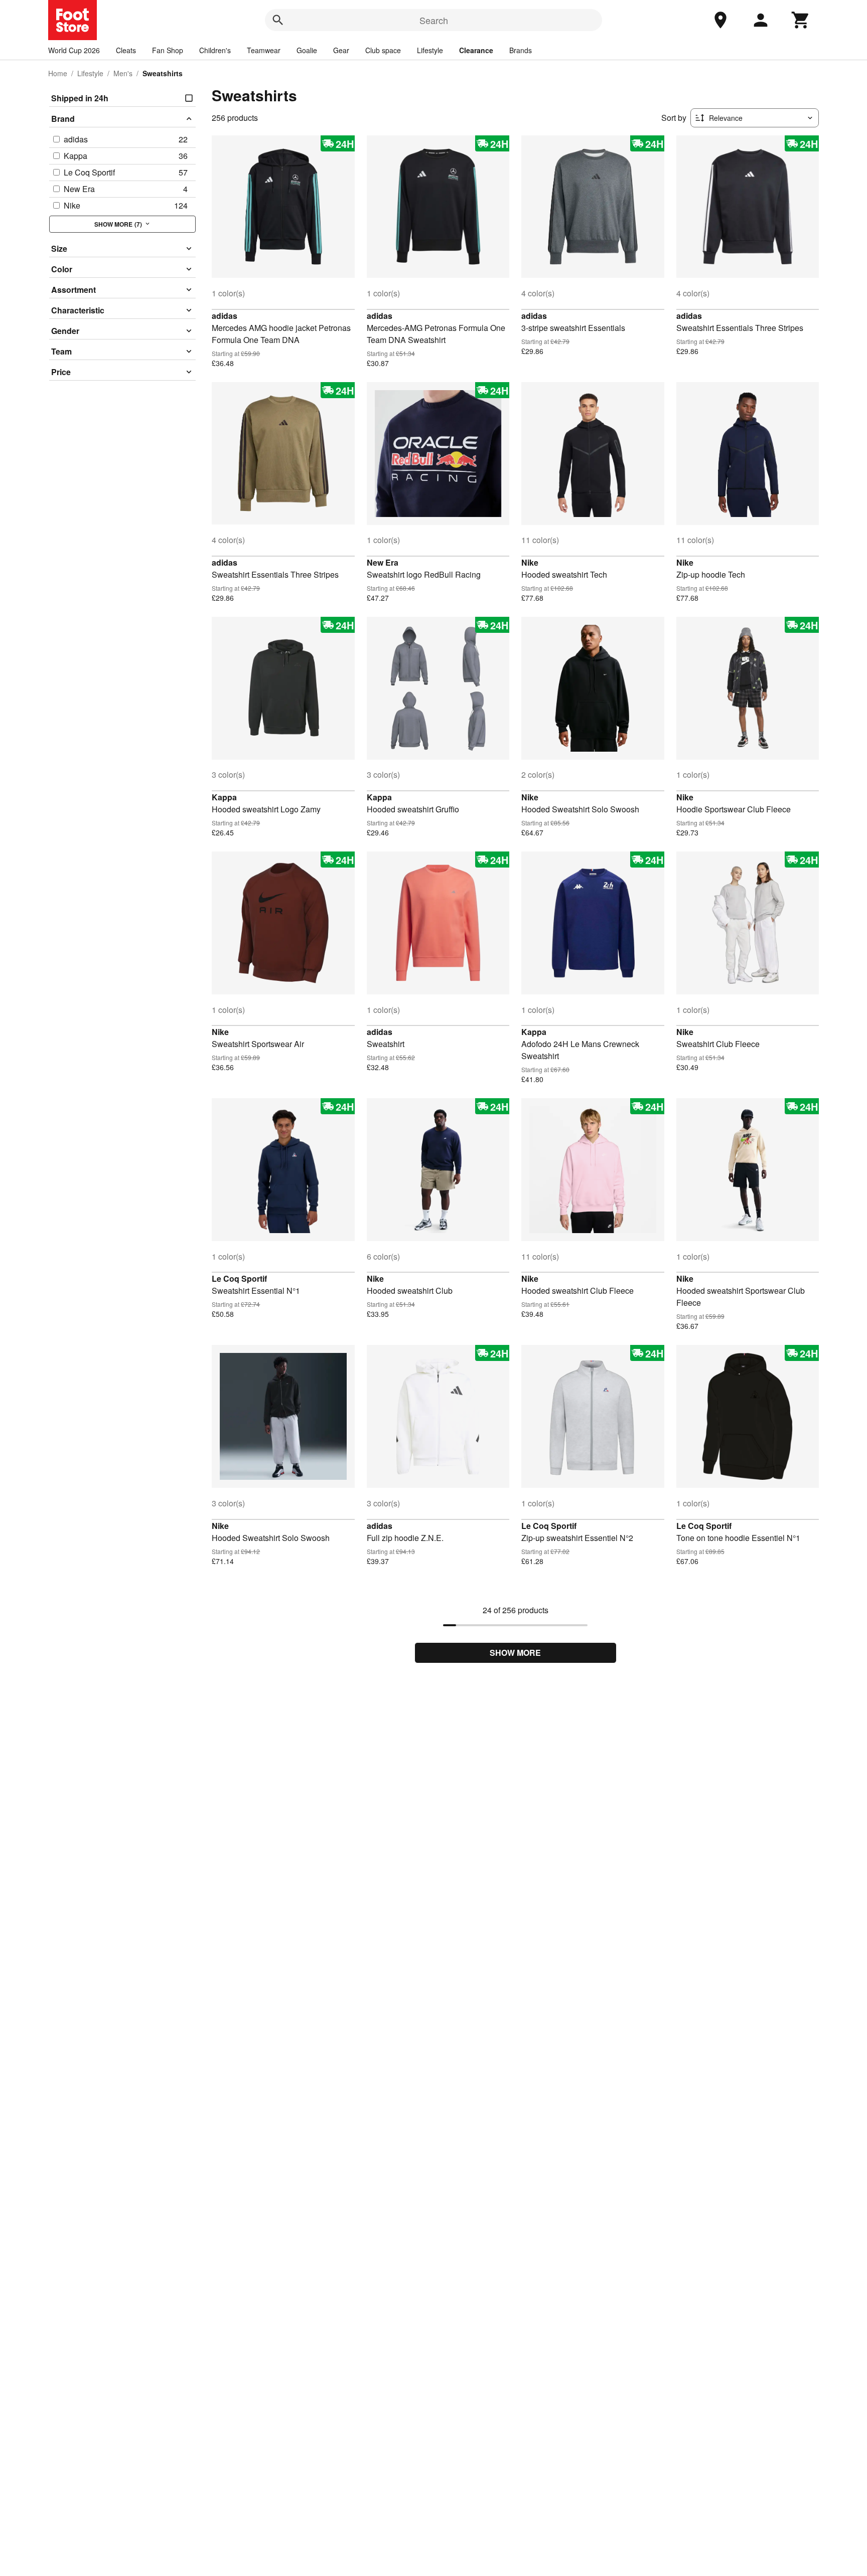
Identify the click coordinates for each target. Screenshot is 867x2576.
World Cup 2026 (74, 50)
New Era (383, 562)
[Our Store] (720, 20)
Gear (341, 50)
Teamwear (264, 50)
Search (434, 20)
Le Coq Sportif (239, 1278)
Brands (521, 50)
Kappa (224, 797)
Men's (123, 73)
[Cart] (801, 20)
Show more (515, 1653)
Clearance (476, 50)
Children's (215, 50)
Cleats (126, 50)
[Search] (278, 20)
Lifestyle (430, 50)
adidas (225, 316)
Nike (530, 562)
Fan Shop (168, 50)
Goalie (307, 50)
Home (58, 73)
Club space (383, 50)
